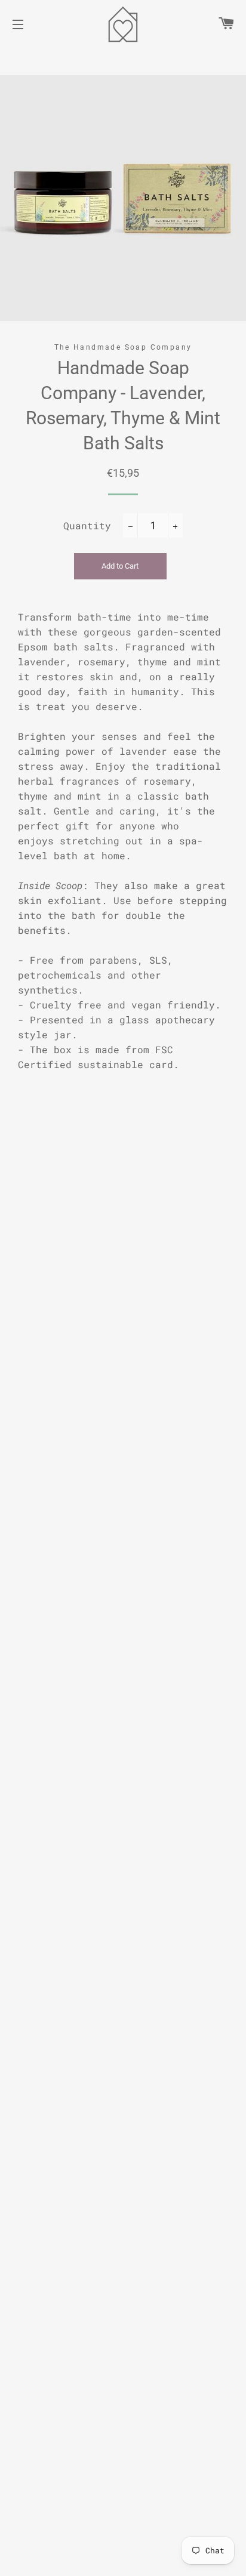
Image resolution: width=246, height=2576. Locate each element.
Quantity (87, 525)
